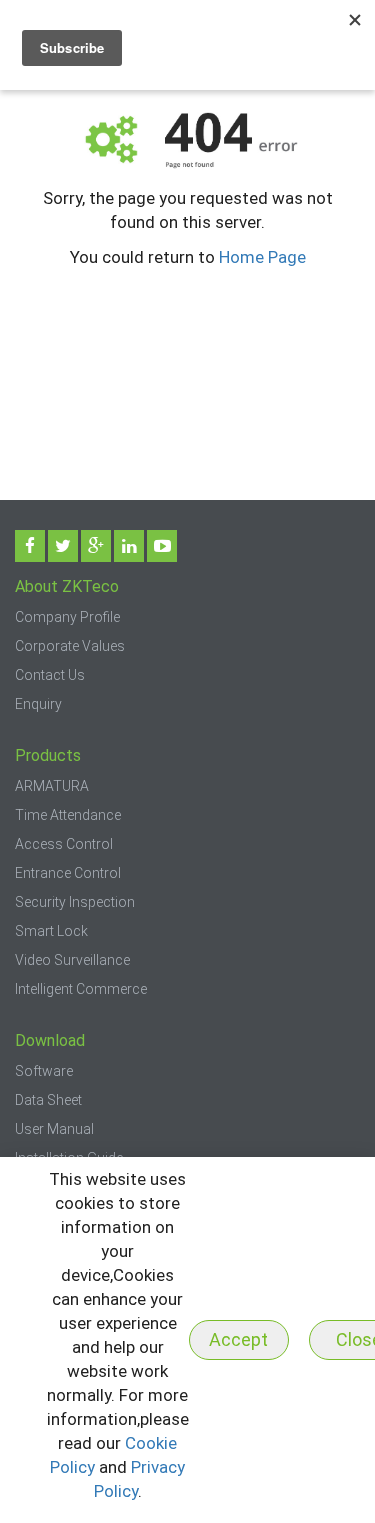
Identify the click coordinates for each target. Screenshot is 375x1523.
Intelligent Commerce (81, 989)
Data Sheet (48, 1100)
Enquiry (38, 704)
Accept (238, 1339)
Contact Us (50, 675)
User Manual (54, 1129)
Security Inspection (75, 902)
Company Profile (67, 617)
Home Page (262, 257)
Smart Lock (51, 931)
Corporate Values (70, 646)
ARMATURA (52, 786)
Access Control (64, 844)
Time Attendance (68, 815)
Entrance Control (68, 873)
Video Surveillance (72, 960)
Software (44, 1071)
